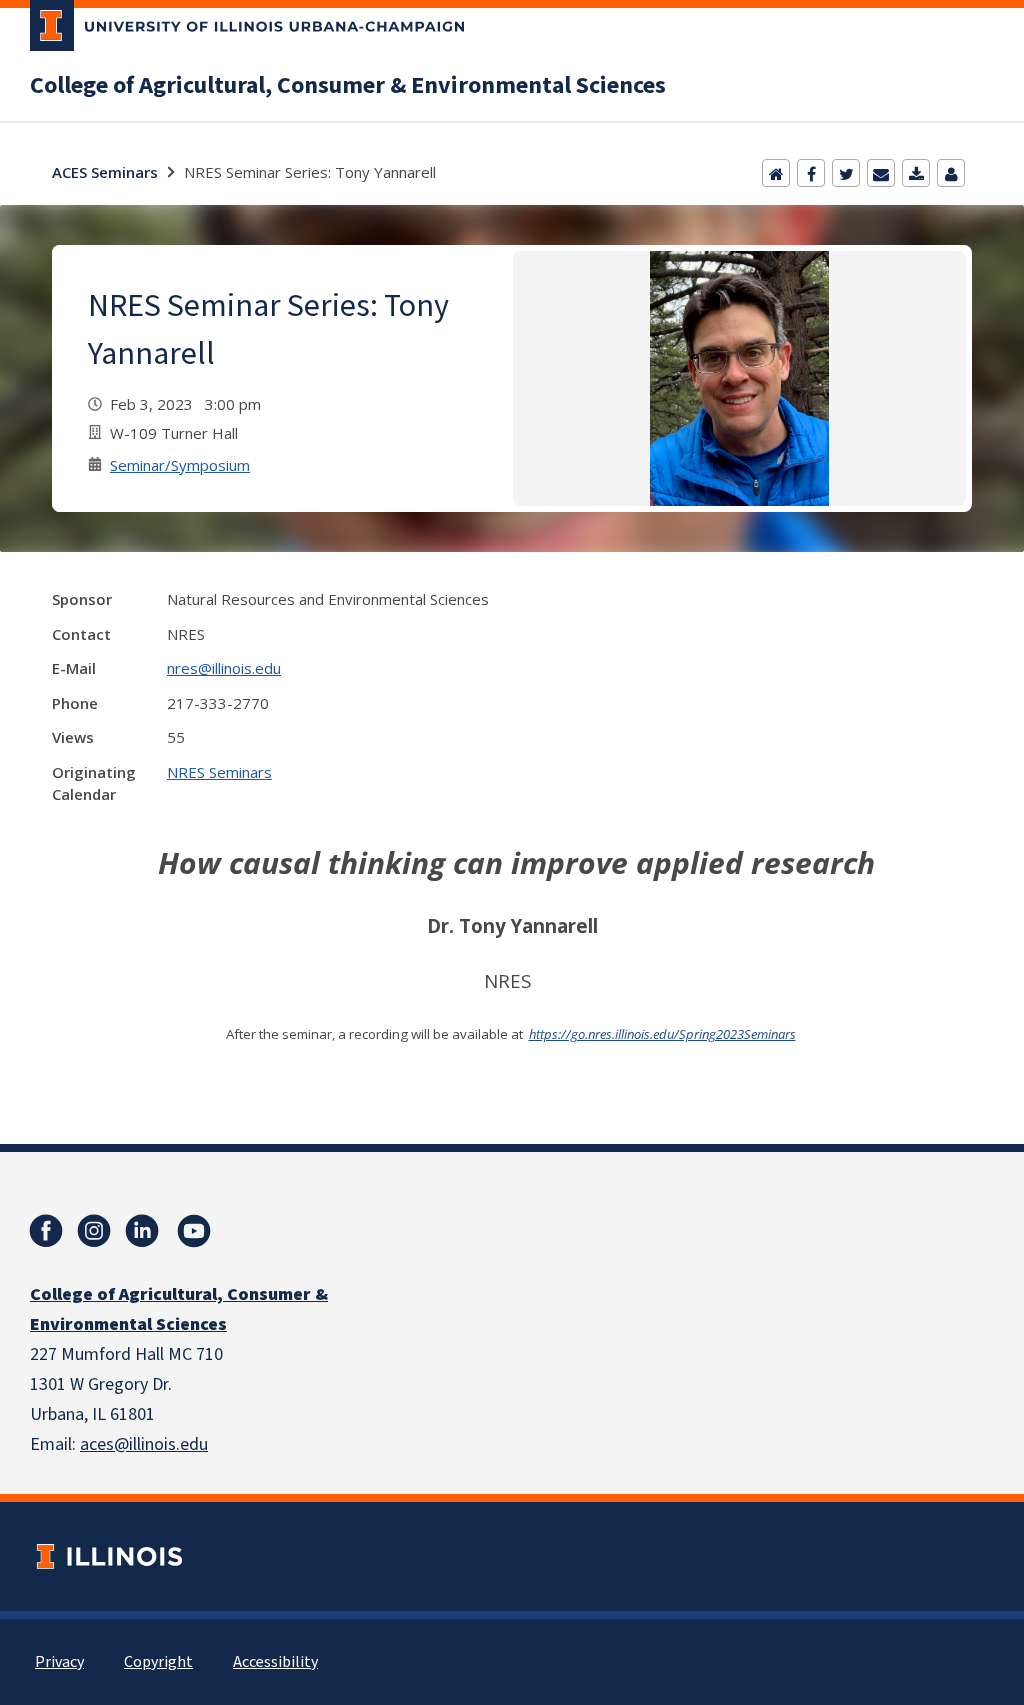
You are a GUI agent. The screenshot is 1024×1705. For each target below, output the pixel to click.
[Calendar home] (776, 173)
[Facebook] (811, 173)
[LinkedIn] (142, 1231)
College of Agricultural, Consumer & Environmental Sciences (348, 86)
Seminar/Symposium (180, 465)
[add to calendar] (916, 173)
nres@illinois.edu (224, 668)
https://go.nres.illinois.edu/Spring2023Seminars (662, 1034)
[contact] (951, 173)
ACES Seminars (105, 172)
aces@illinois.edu (144, 1444)
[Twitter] (846, 173)
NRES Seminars (219, 772)
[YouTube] (194, 1231)
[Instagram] (94, 1231)
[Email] (881, 173)
